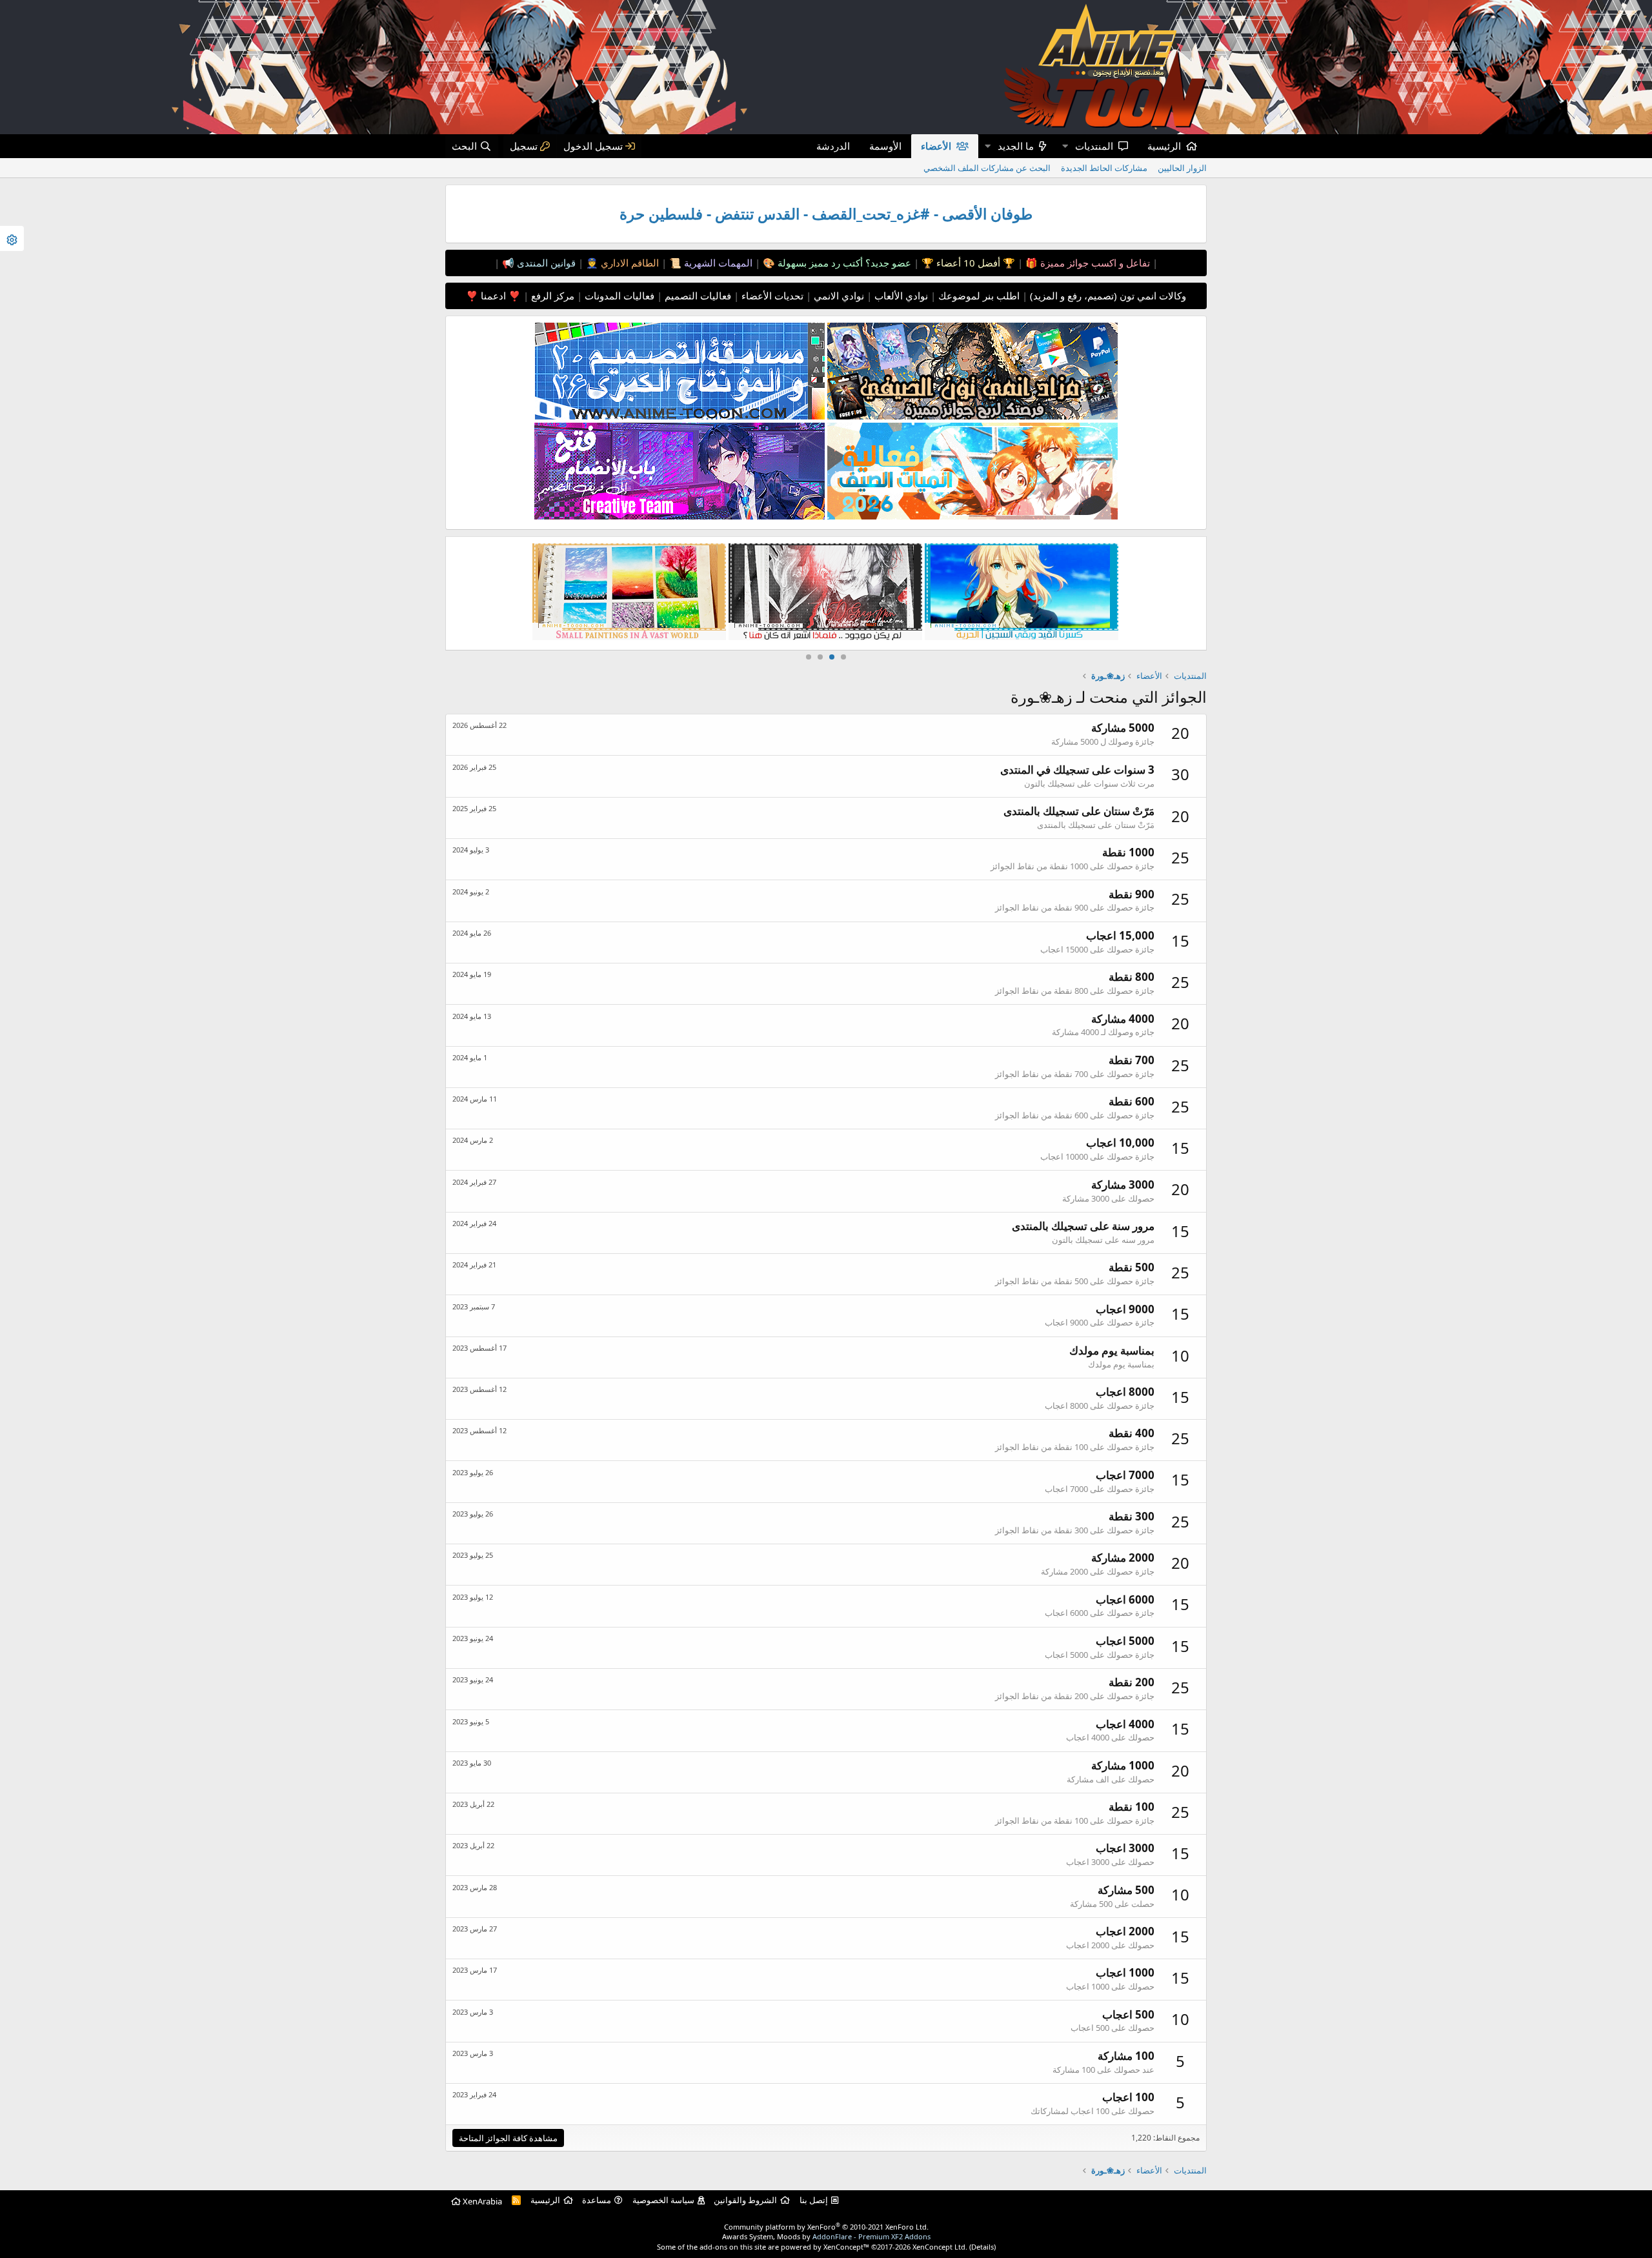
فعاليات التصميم (697, 296)
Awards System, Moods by (826, 2236)
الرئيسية (1164, 146)
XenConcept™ (846, 2247)
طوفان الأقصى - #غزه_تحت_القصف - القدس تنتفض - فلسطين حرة (826, 214)
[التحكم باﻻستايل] (12, 238)
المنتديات (1094, 146)
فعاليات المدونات (618, 296)
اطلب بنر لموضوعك (978, 296)
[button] (1065, 146)
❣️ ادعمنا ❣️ (493, 296)
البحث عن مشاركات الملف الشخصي (987, 168)
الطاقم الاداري (629, 263)
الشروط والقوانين (745, 2200)
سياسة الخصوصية (663, 2200)
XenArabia (481, 2201)
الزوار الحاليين (1182, 168)
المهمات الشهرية (717, 263)
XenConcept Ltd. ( (942, 2247)
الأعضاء (936, 146)
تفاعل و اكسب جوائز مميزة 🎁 (1086, 263)
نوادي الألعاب (900, 296)
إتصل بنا (814, 2200)
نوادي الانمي (838, 296)
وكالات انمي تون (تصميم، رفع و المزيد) (1108, 296)
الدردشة (833, 146)
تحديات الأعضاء (771, 296)
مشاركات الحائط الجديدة (1104, 168)
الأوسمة (885, 146)
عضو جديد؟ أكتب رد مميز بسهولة (843, 263)
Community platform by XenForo (826, 2227)
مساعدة (597, 2200)
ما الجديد (1016, 146)
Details (982, 2247)
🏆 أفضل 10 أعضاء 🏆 (967, 263)
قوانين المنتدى (545, 263)
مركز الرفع (551, 296)
